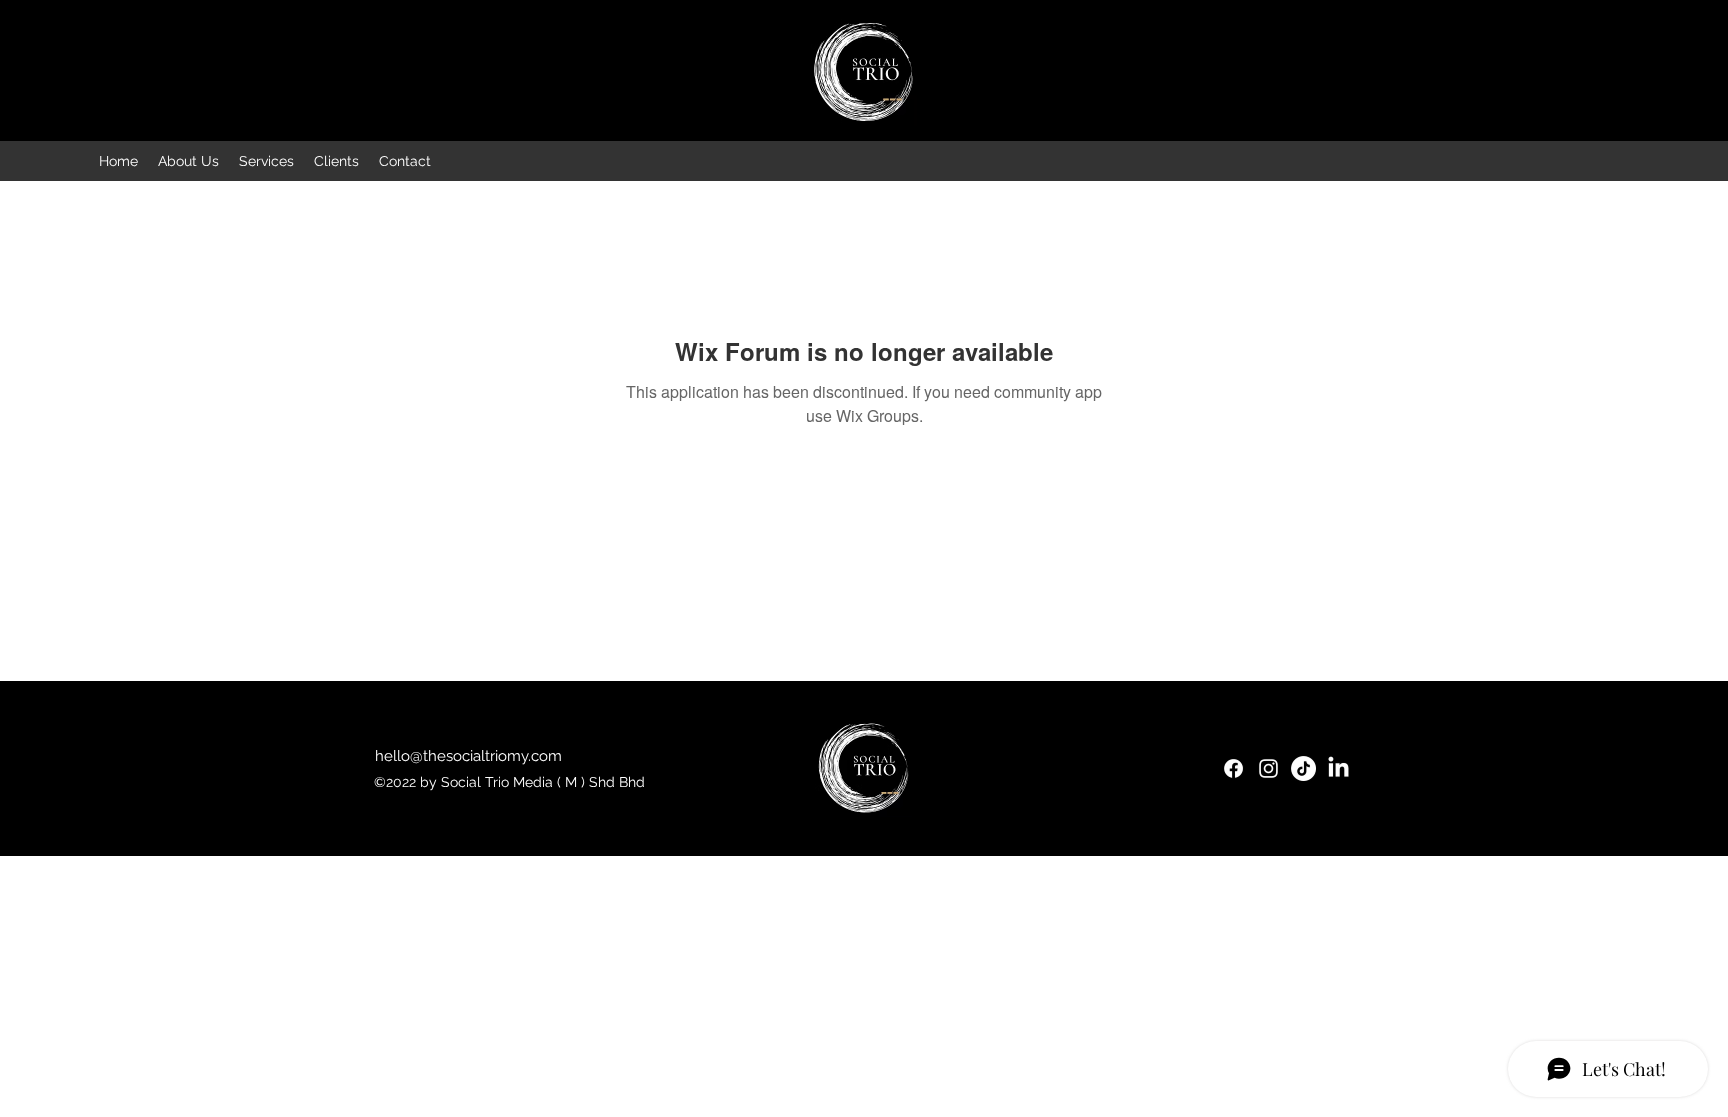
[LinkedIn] (1338, 768)
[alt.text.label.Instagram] (1268, 768)
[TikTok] (1303, 768)
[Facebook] (1233, 768)
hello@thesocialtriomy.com (468, 756)
